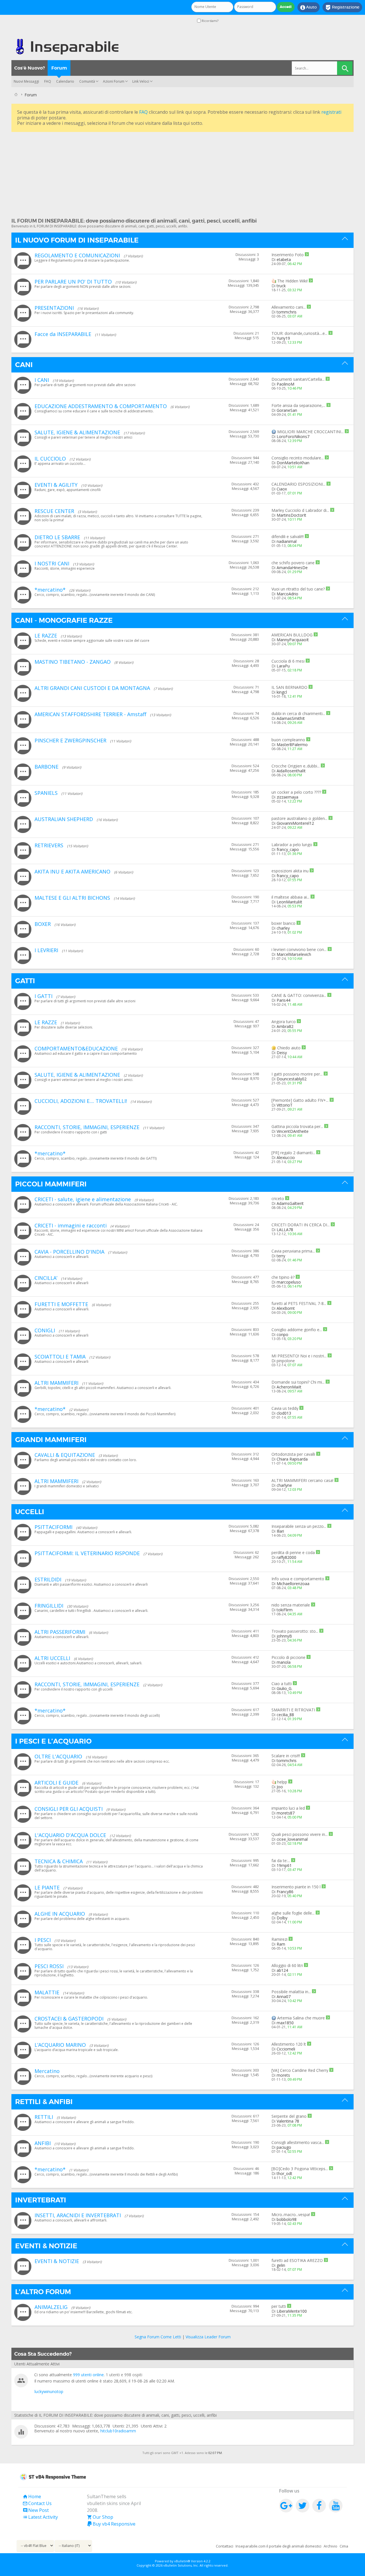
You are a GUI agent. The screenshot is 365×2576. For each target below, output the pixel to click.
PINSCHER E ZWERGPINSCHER (70, 740)
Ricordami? (210, 21)
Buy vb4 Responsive (111, 2524)
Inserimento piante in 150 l (296, 1887)
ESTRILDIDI (48, 1579)
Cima (344, 2546)
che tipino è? (283, 1277)
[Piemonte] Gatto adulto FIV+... (300, 1100)
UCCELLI (30, 1512)
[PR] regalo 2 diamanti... (293, 1153)
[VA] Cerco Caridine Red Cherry (300, 2070)
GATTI (25, 981)
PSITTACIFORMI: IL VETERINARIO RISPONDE (87, 1553)
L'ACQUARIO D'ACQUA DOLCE (70, 1835)
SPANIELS (46, 793)
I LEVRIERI (46, 950)
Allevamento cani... (289, 307)
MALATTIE (47, 1992)
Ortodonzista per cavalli (293, 1454)
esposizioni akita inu (290, 871)
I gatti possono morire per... (297, 1074)
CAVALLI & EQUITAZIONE (65, 1455)
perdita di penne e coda (293, 1552)
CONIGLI (45, 1330)
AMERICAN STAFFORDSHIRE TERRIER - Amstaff (90, 714)
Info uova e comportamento (298, 1579)
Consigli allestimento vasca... (298, 2142)
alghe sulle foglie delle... (293, 1913)
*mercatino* (50, 590)
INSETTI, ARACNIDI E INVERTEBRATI (78, 2215)
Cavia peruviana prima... (293, 1251)
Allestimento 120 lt (289, 2044)
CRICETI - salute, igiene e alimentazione (83, 1199)
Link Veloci (141, 81)
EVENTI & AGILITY (56, 485)
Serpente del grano (289, 2116)
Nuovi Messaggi (26, 81)
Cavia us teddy (285, 1408)
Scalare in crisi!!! (286, 1756)
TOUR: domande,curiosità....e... (299, 333)
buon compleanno (288, 740)
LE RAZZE (46, 636)
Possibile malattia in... (291, 1992)
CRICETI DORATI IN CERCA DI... (301, 1225)
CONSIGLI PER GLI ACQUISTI (69, 1809)
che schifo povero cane (293, 563)
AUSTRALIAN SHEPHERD (64, 819)
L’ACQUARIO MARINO (60, 2045)
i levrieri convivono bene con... (299, 949)
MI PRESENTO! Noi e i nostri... (299, 1356)
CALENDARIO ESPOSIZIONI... (298, 484)
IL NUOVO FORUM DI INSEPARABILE (77, 240)
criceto (278, 1199)
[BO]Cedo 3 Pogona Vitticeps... (300, 2169)
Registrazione (342, 7)
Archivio (330, 2546)
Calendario (65, 81)
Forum (59, 68)
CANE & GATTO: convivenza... (299, 995)
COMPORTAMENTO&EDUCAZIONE (76, 1048)
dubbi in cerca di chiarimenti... (298, 713)
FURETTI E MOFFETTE (61, 1304)
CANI (24, 365)
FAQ (48, 81)
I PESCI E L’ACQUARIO (53, 1741)
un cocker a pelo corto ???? (296, 792)
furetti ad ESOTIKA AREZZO (297, 2260)
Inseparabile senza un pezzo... (299, 1526)
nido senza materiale (291, 1605)
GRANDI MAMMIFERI (51, 1440)
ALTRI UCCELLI (52, 1658)
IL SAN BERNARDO (289, 687)
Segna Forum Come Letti (158, 2337)
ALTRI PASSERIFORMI (60, 1632)
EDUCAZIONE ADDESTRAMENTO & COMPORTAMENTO (101, 406)
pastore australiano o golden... (299, 818)
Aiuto (309, 7)
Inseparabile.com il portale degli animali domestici (278, 2546)
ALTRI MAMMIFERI (56, 1383)
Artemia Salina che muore (301, 2018)
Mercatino (47, 2071)
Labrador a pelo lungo (292, 845)
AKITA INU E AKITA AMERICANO (72, 871)
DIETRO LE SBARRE (57, 537)
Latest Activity (40, 2517)
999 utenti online (88, 2375)
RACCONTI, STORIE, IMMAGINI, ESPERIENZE (87, 1127)
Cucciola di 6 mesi (288, 661)
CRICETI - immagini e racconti (71, 1225)
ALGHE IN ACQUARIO (60, 1914)
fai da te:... (281, 1861)
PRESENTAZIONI (54, 308)
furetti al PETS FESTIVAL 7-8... (299, 1303)
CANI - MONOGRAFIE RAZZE (64, 620)
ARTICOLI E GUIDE (56, 1783)
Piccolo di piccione (288, 1657)
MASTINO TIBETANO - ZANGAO (73, 662)
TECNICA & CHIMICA (59, 1861)
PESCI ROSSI (49, 1966)
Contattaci (225, 2546)
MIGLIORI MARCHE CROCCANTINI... (310, 432)
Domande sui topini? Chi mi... (298, 1382)
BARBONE (46, 767)
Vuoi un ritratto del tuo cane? (298, 589)
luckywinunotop (49, 2391)
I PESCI (43, 1940)
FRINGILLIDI (49, 1606)
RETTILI (44, 2117)
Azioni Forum (114, 81)
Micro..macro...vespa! (291, 2214)
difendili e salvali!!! (288, 536)
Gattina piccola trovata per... (297, 1126)
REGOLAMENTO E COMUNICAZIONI (77, 255)
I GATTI (43, 996)
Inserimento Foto (288, 255)
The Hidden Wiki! (292, 281)
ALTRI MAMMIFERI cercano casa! (302, 1480)
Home (32, 2496)
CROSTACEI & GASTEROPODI (69, 2019)
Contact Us (37, 2503)
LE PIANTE (47, 1887)
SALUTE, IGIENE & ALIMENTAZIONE (77, 432)
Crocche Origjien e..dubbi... (296, 766)
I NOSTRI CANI (52, 563)
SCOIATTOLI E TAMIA (60, 1357)
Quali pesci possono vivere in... (300, 1834)
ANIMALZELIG (51, 2307)
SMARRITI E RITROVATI (293, 1710)
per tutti (279, 2306)
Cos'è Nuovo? (30, 68)
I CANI (42, 380)
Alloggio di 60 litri (287, 1965)
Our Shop (100, 2517)
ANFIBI (43, 2143)
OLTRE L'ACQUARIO (58, 1756)
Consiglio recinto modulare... (298, 458)
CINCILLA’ (46, 1278)
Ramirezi (279, 1939)
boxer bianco (283, 923)
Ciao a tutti (282, 1684)
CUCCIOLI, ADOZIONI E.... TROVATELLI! (81, 1101)
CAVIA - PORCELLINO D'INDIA (69, 1252)
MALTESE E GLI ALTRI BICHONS (72, 898)
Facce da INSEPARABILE (63, 334)
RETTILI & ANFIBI (44, 2102)
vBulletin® (182, 2561)
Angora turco (284, 1022)
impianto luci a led (288, 1808)
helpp (282, 1782)
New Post (36, 2510)
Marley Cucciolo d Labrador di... (300, 510)
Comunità (87, 81)
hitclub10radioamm (118, 2431)
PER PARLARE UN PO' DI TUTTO (73, 282)
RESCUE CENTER (54, 511)
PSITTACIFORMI (53, 1527)
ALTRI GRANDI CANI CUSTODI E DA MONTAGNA (92, 688)
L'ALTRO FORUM (43, 2292)
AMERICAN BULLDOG (292, 635)
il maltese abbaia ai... (290, 897)
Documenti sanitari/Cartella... (298, 379)
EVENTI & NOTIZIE (46, 2246)
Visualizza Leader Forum (208, 2337)
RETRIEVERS (49, 845)
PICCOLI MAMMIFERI (51, 1184)
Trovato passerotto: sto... (295, 1631)
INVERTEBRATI (41, 2200)
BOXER (43, 924)
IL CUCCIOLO (50, 459)
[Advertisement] (182, 173)
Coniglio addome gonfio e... (297, 1330)
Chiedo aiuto (289, 1048)
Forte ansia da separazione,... (298, 405)
